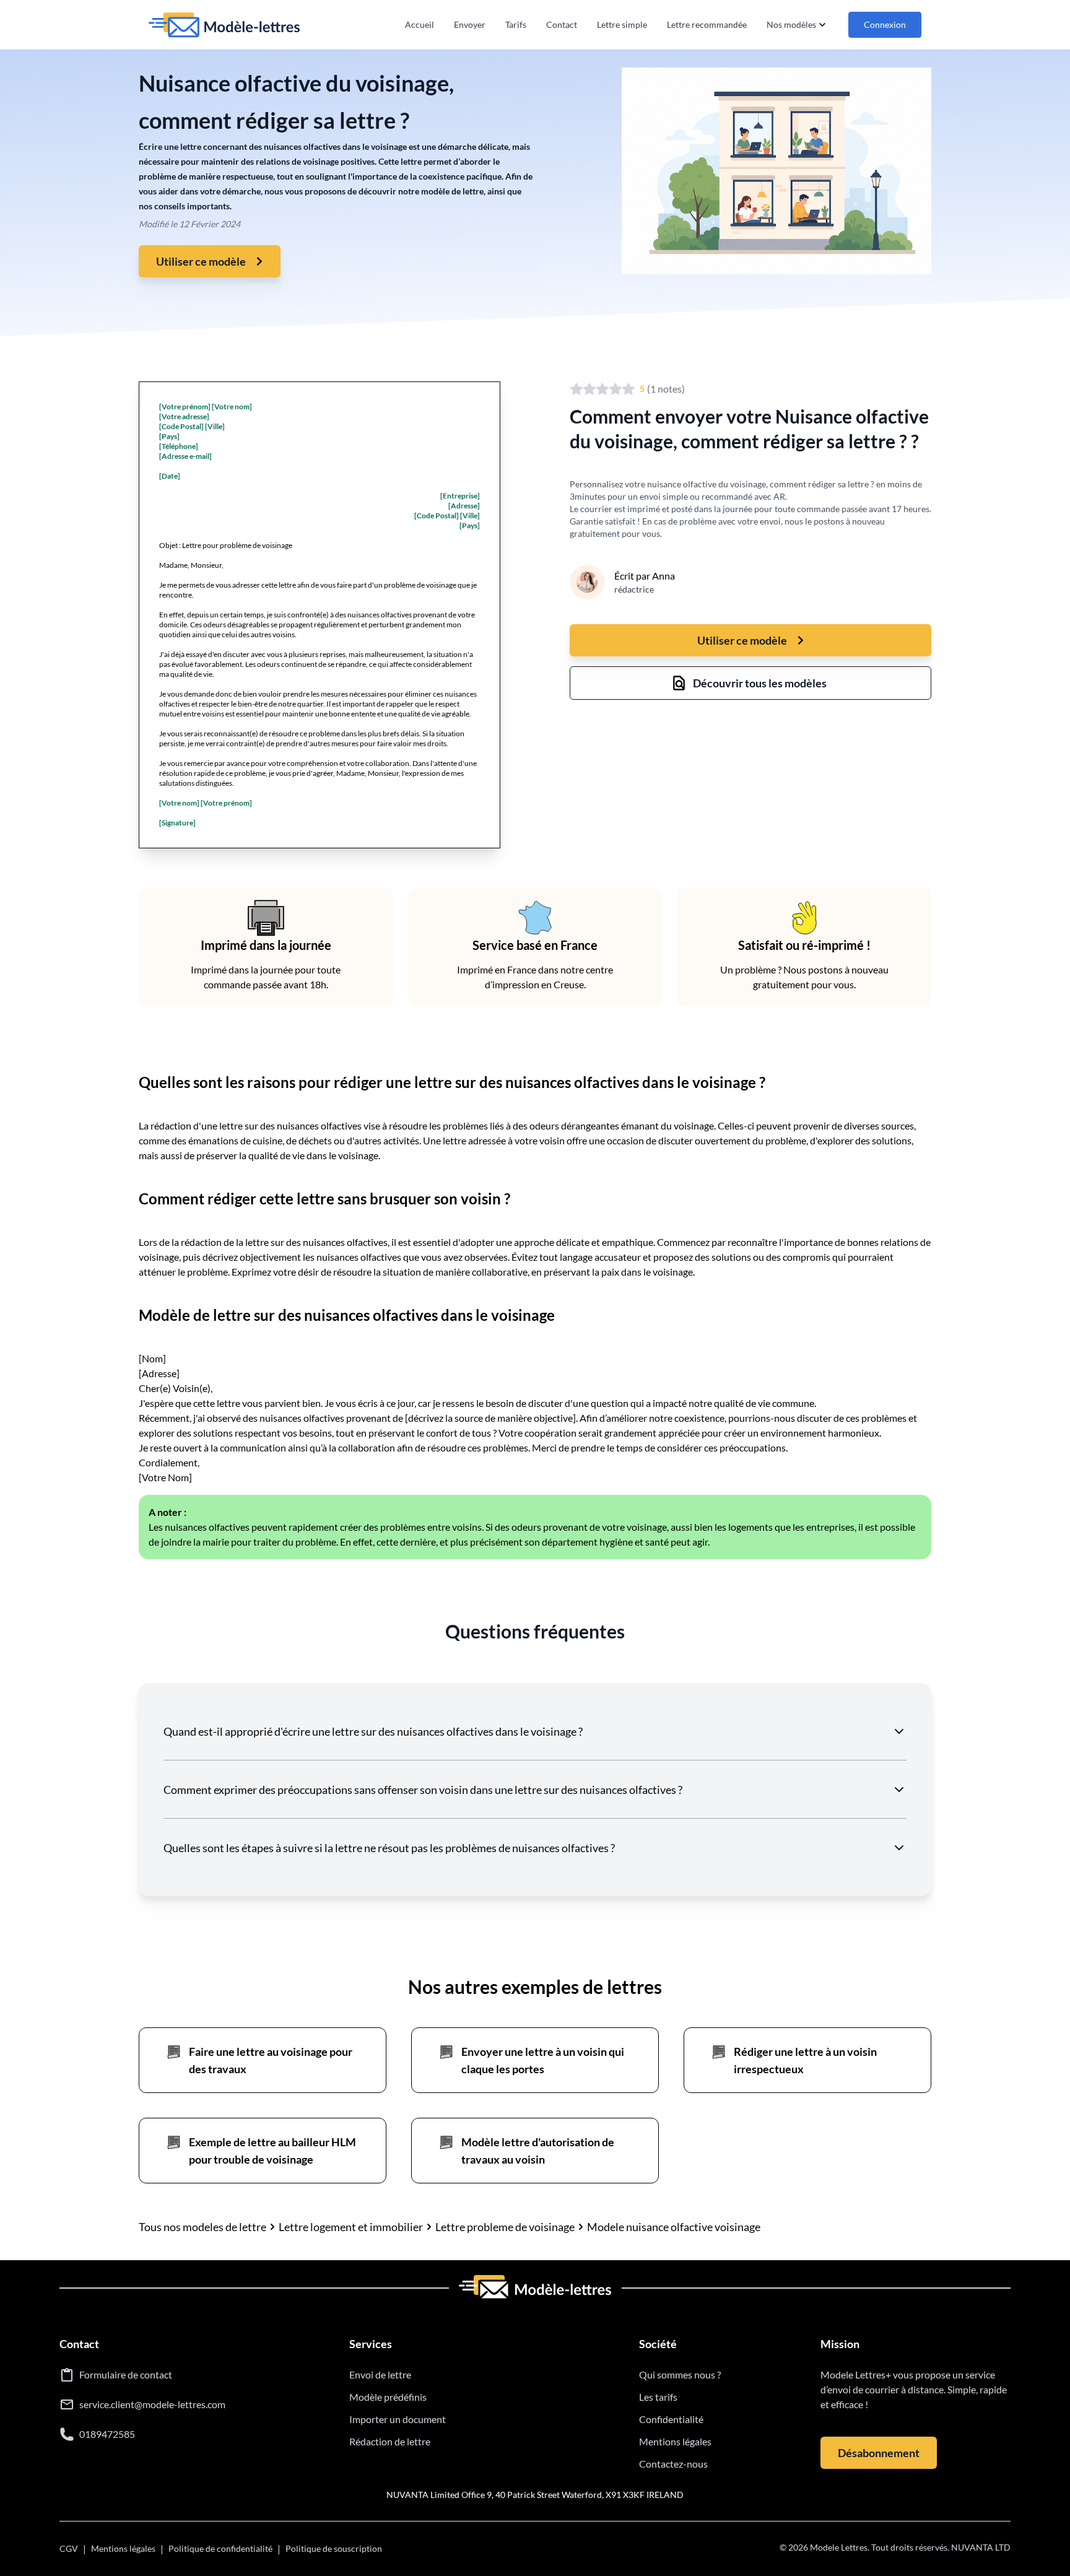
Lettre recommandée (707, 24)
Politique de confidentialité (220, 2548)
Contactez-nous (673, 2464)
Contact (562, 24)
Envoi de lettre (380, 2374)
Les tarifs (658, 2397)
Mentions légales (675, 2441)
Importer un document (398, 2419)
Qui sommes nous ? (680, 2374)
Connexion (885, 24)
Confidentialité (671, 2419)
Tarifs (516, 24)
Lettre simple (622, 24)
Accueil (420, 24)
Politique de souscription (334, 2548)
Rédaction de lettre (390, 2441)
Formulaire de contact (126, 2374)
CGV (69, 2548)
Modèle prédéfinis (388, 2397)
